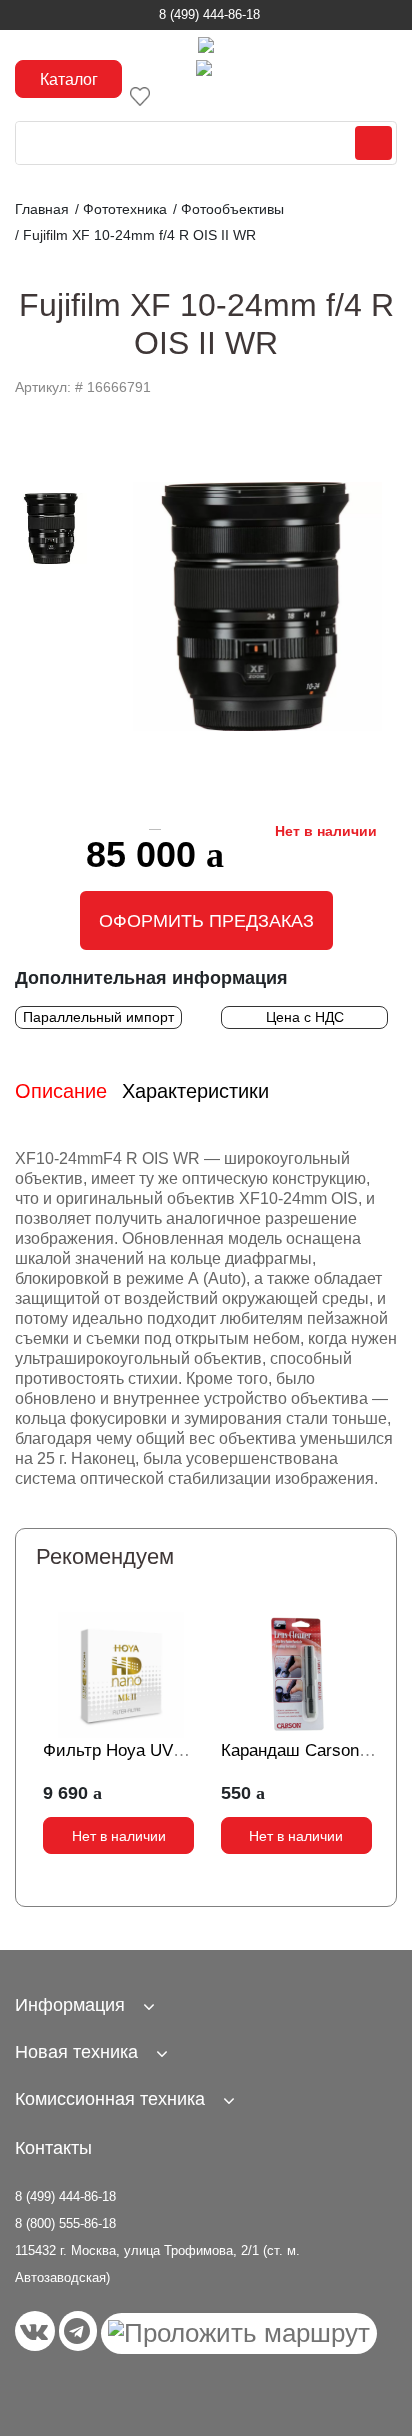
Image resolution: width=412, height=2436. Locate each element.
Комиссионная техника (110, 2099)
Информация (70, 2005)
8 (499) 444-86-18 (209, 14)
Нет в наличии (119, 1836)
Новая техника (76, 2052)
